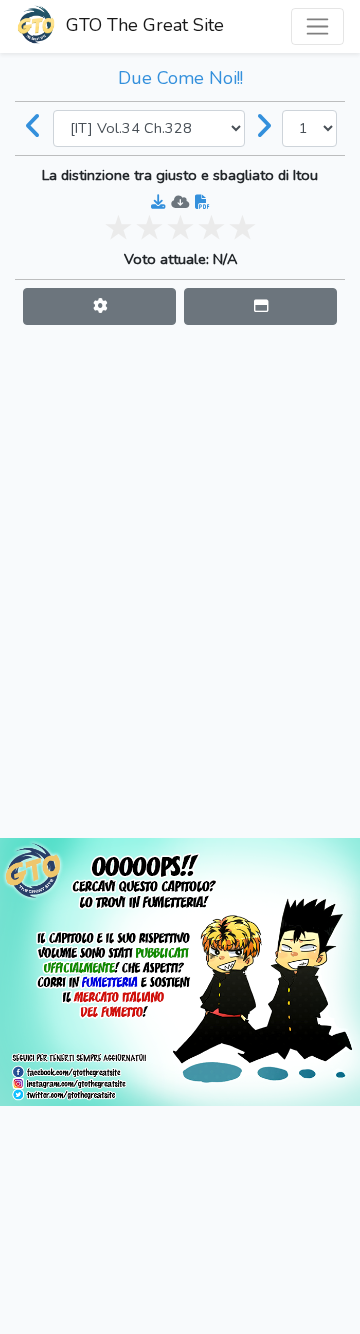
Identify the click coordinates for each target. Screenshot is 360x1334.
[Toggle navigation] (317, 26)
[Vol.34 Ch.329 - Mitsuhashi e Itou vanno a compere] (264, 128)
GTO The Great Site (142, 25)
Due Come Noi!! (180, 78)
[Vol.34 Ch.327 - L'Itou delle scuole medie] (34, 128)
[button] (99, 306)
